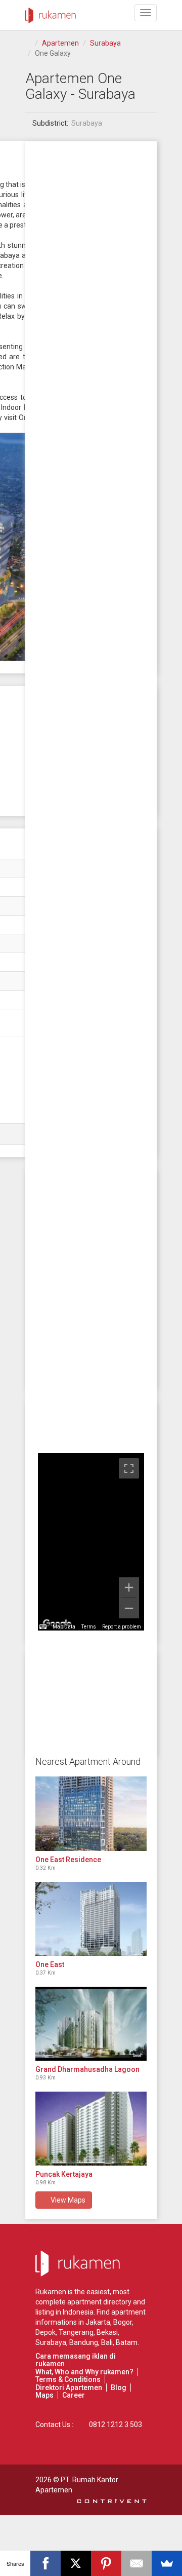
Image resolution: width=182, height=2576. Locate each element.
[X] (76, 2563)
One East (50, 1964)
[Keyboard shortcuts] (43, 1627)
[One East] (91, 1919)
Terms (89, 1627)
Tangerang (76, 2332)
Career (74, 2395)
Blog (119, 2388)
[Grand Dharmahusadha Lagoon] (91, 2024)
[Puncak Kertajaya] (91, 2129)
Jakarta (98, 2322)
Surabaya (105, 43)
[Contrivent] (112, 2500)
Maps (44, 2395)
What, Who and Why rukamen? (84, 2372)
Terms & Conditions (68, 2379)
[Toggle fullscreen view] (129, 1468)
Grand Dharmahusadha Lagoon (87, 2069)
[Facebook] (45, 2563)
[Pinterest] (106, 2563)
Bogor (123, 2322)
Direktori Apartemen (69, 2388)
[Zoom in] (129, 1587)
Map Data (64, 1627)
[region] (91, 1542)
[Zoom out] (129, 1608)
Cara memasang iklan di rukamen (76, 2360)
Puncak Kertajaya (64, 2174)
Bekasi (107, 2332)
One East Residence (68, 1860)
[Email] (136, 2563)
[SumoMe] (167, 2563)
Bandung (84, 2342)
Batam (127, 2342)
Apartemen (60, 43)
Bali (107, 2342)
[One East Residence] (91, 1813)
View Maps (66, 2200)
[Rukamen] (51, 13)
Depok (45, 2332)
